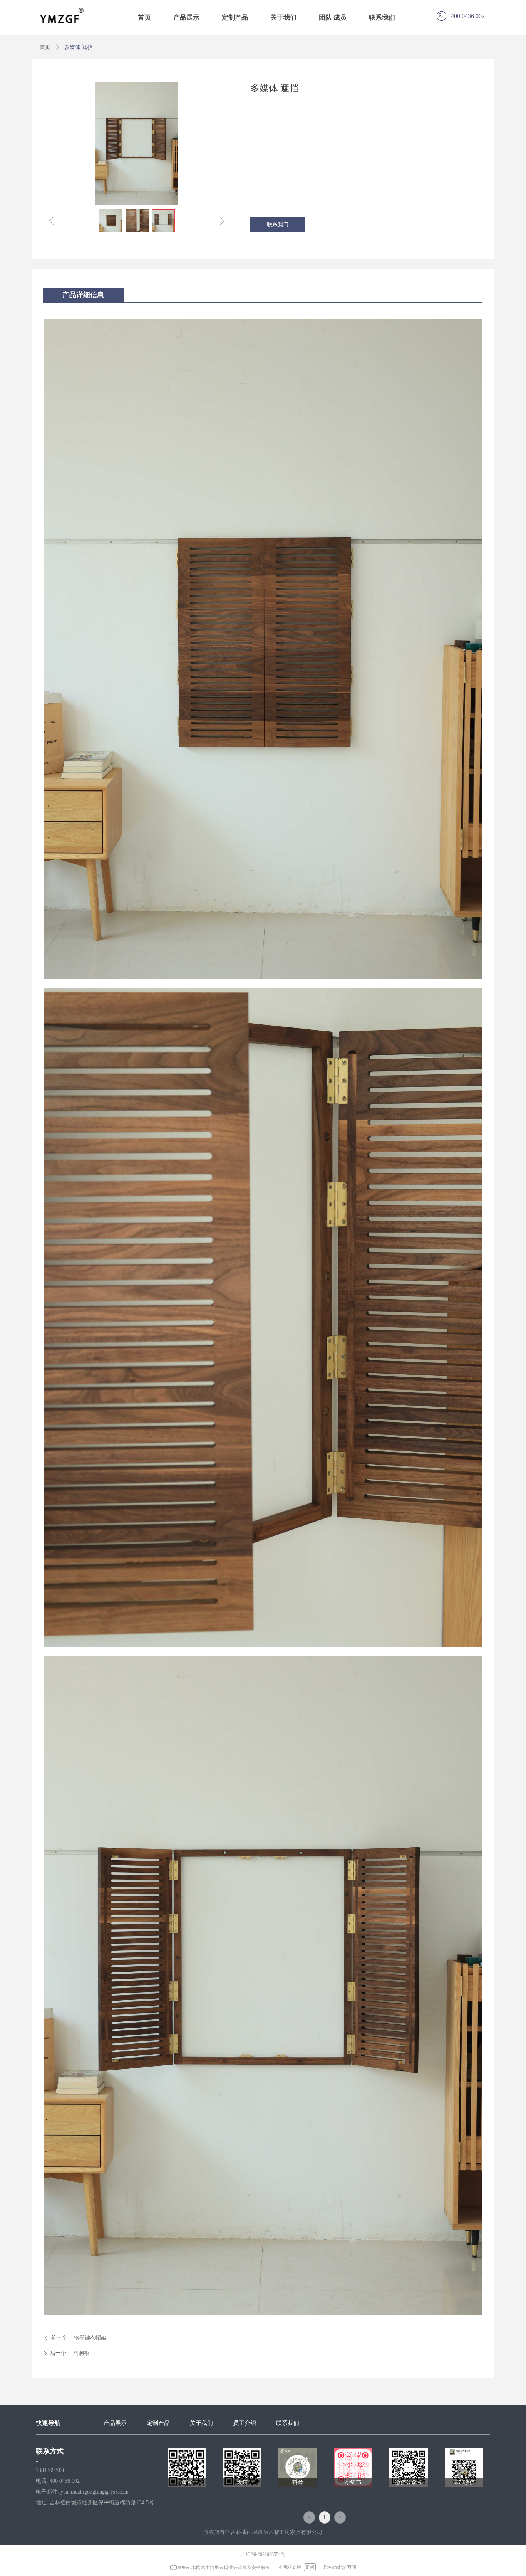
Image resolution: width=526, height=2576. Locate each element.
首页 (45, 47)
